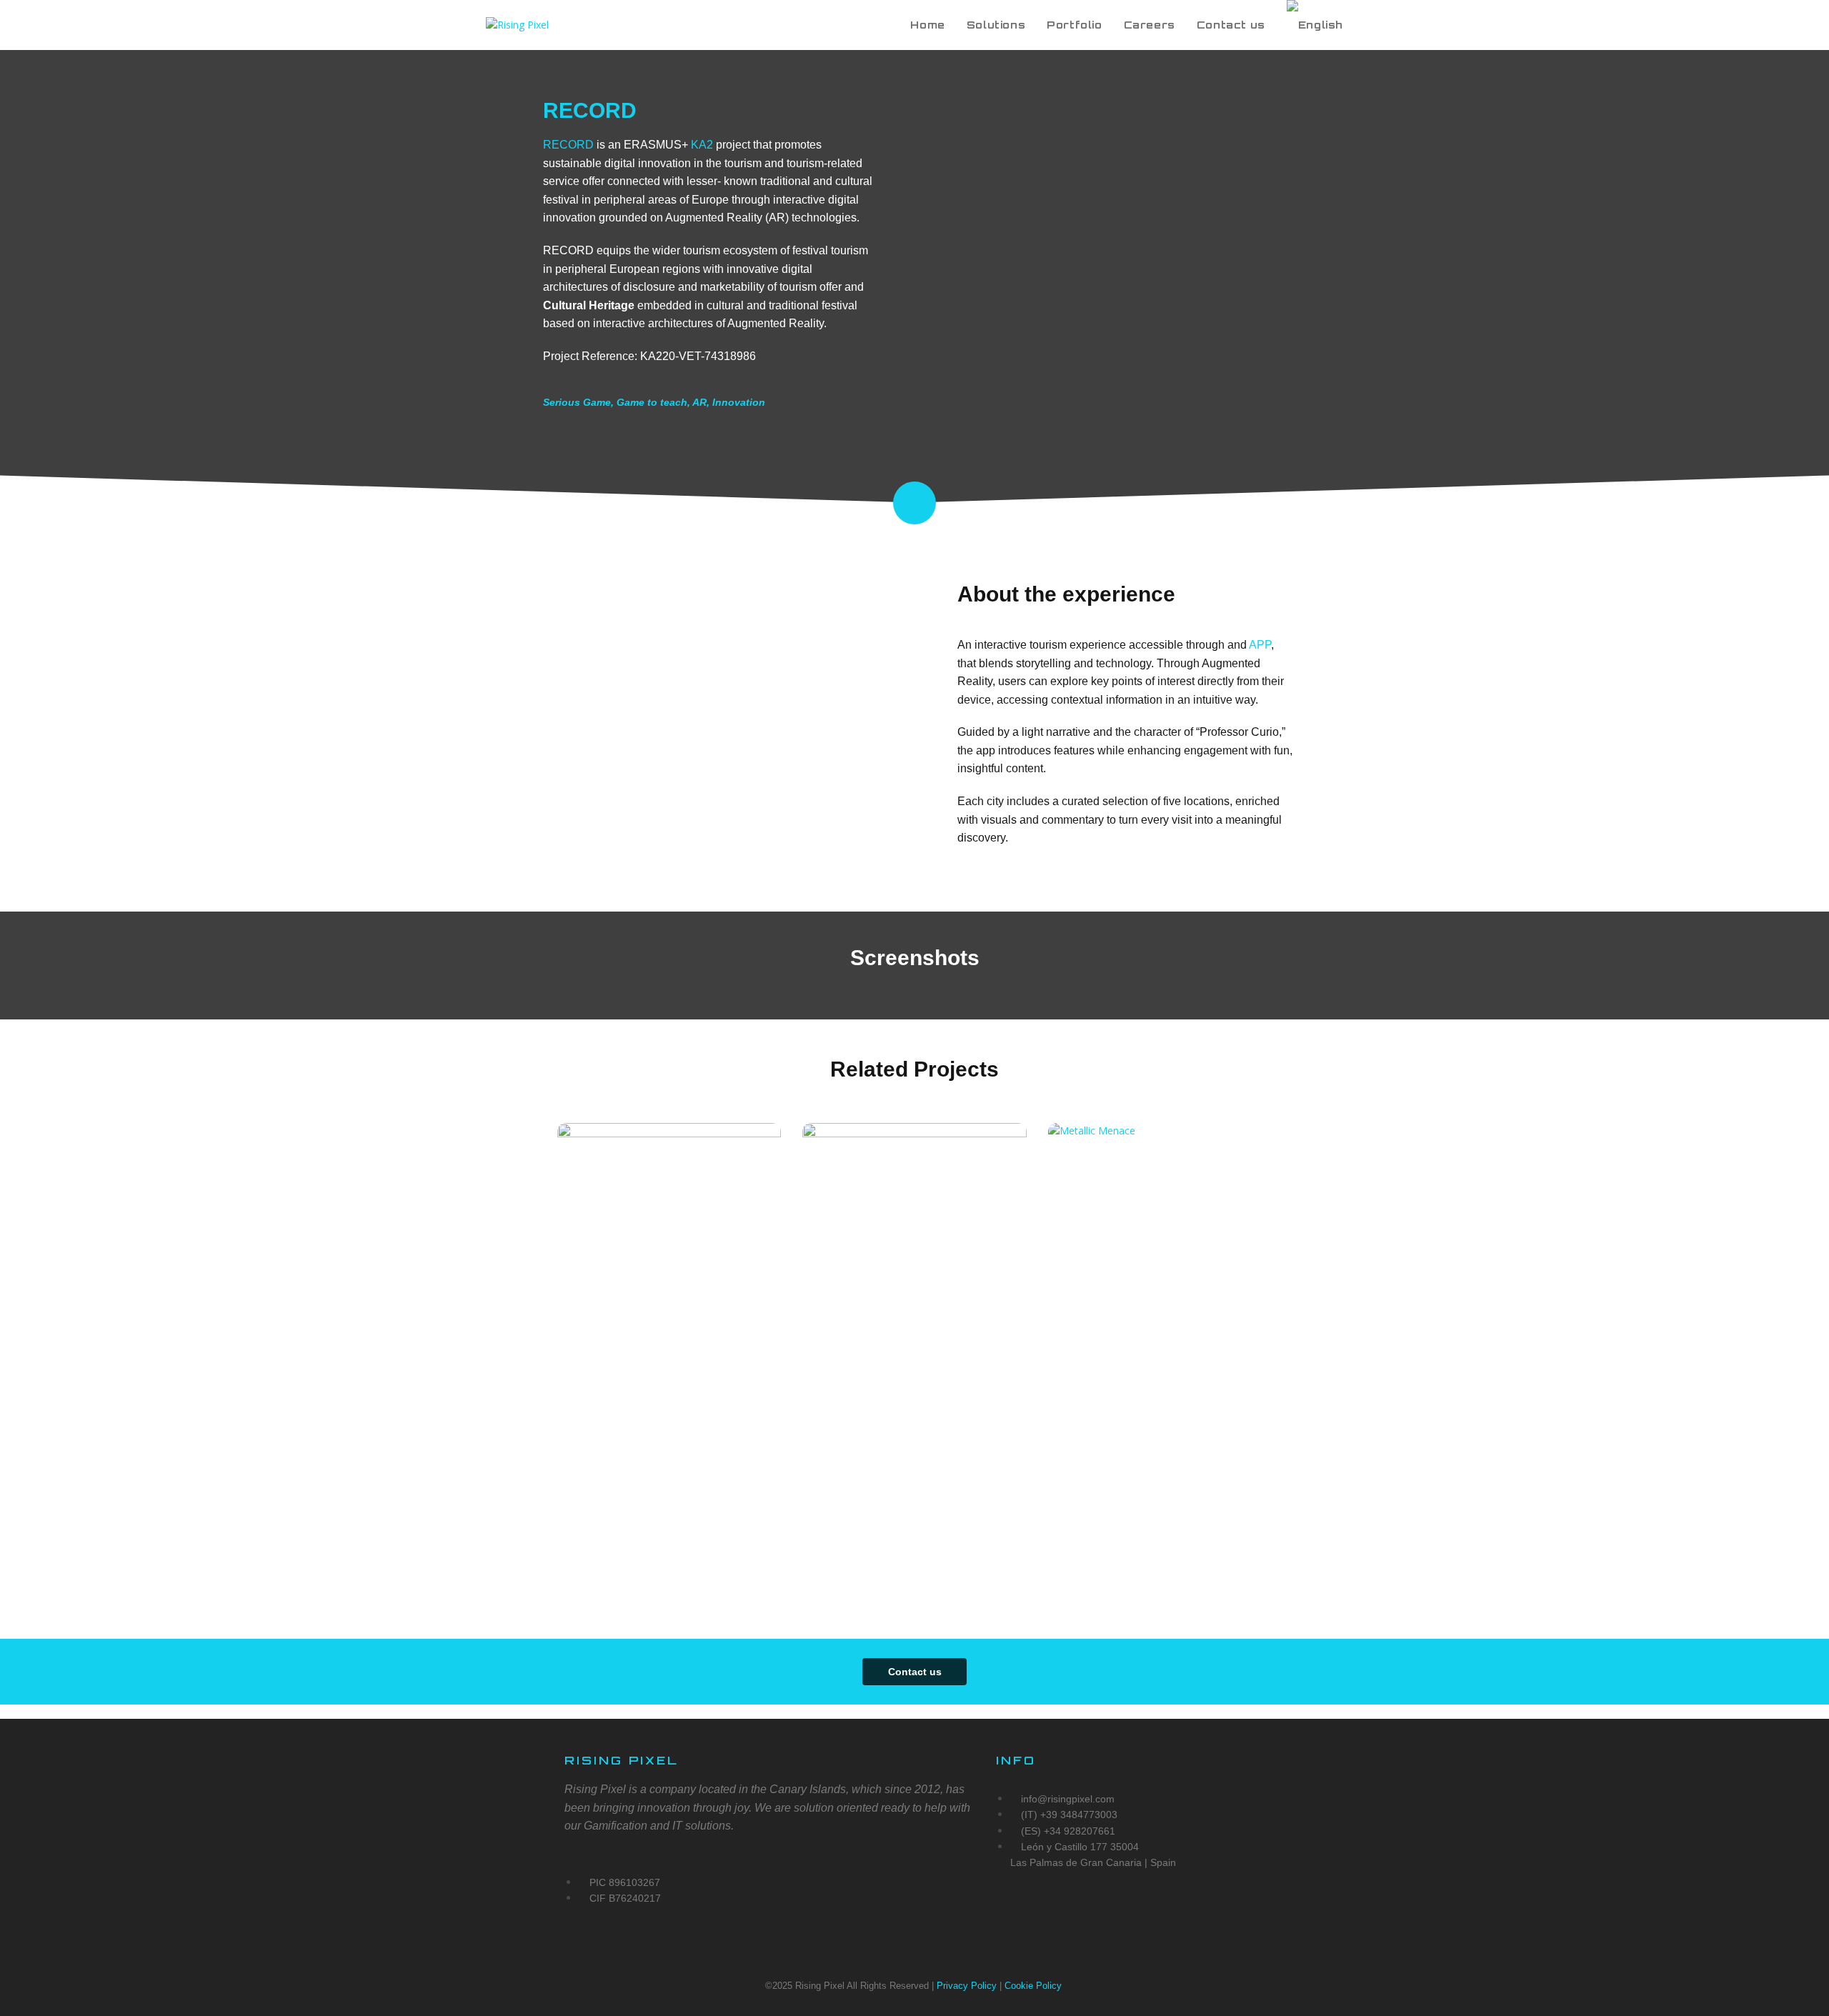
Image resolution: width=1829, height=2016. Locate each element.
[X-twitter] (1014, 1914)
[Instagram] (1067, 1914)
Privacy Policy (967, 1986)
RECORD (568, 145)
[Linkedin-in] (1172, 1914)
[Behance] (1225, 1914)
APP (1260, 645)
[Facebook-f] (1120, 1914)
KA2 (702, 145)
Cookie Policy (1035, 1986)
